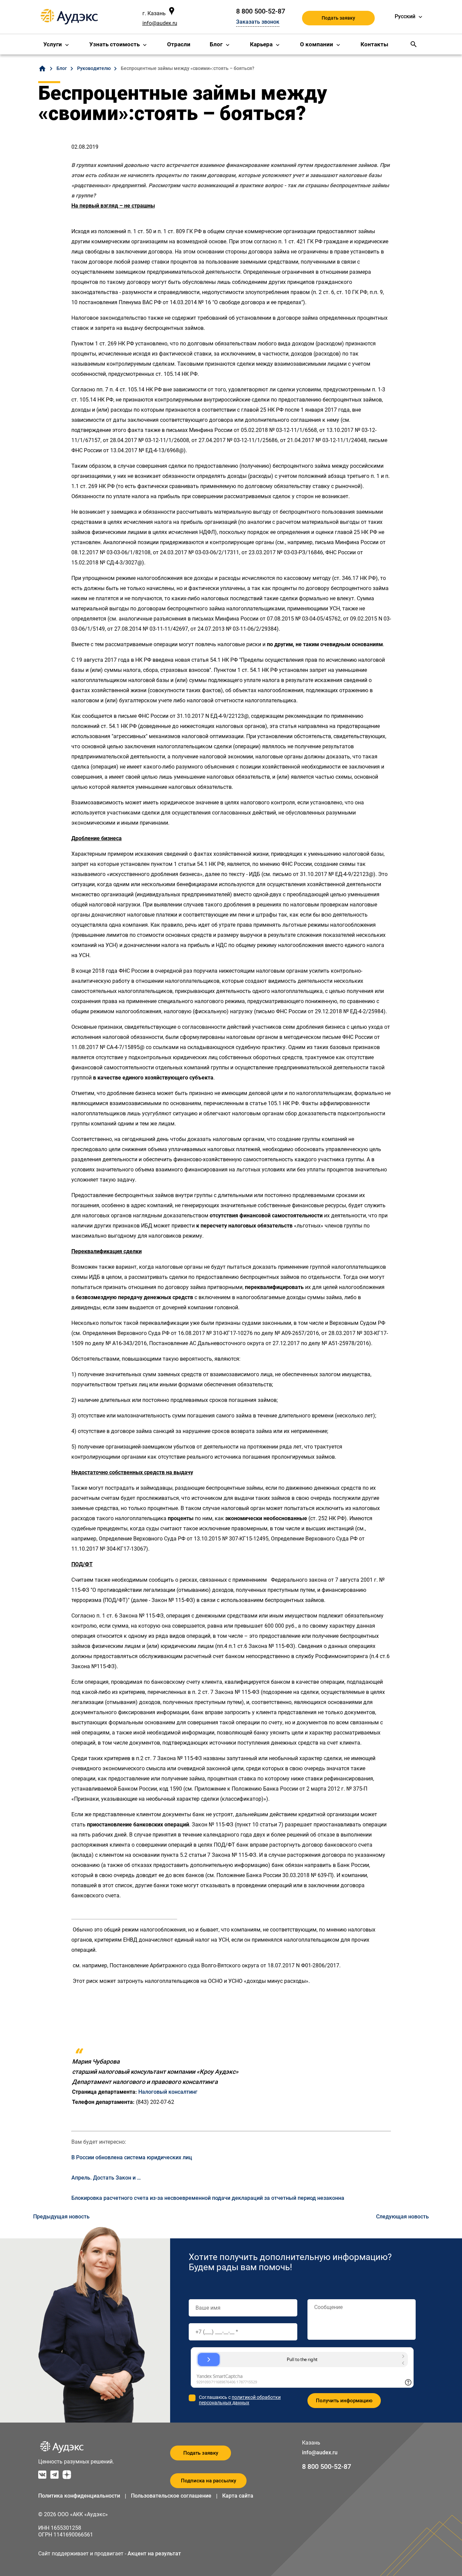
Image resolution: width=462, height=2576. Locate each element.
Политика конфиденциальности (79, 2496)
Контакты (374, 44)
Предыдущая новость (61, 2217)
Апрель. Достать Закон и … (106, 2178)
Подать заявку (338, 18)
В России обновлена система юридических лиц (132, 2157)
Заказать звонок (258, 22)
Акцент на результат (154, 2554)
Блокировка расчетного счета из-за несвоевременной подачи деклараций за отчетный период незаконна (208, 2198)
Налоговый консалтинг (168, 2092)
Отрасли (179, 44)
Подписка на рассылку (209, 2481)
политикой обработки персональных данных (240, 2400)
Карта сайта (238, 2496)
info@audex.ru (160, 23)
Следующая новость (402, 2217)
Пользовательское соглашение (171, 2496)
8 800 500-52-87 (261, 11)
